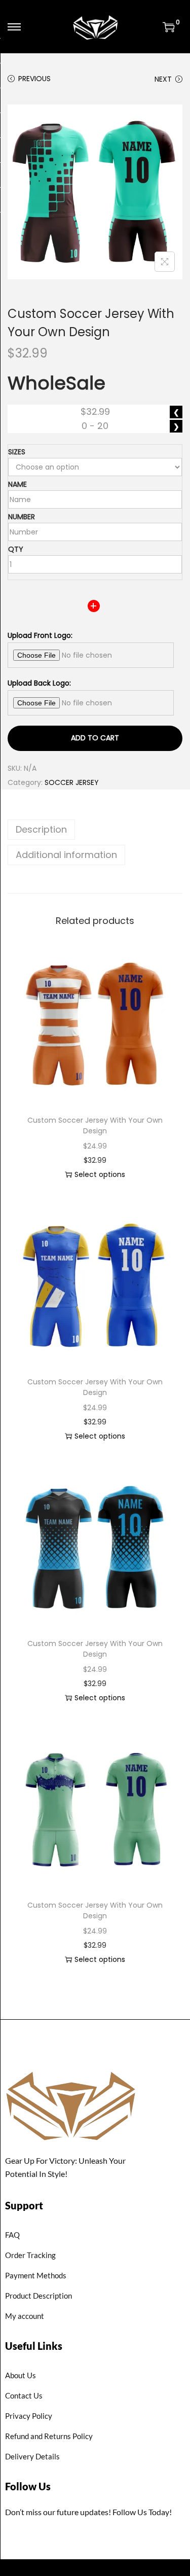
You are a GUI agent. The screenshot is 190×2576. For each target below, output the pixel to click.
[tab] (95, 830)
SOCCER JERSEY (72, 782)
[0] (169, 27)
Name (17, 484)
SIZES (17, 452)
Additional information (66, 855)
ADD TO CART (95, 738)
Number (22, 517)
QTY (16, 549)
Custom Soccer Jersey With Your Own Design (95, 1125)
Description (41, 829)
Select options (100, 1174)
